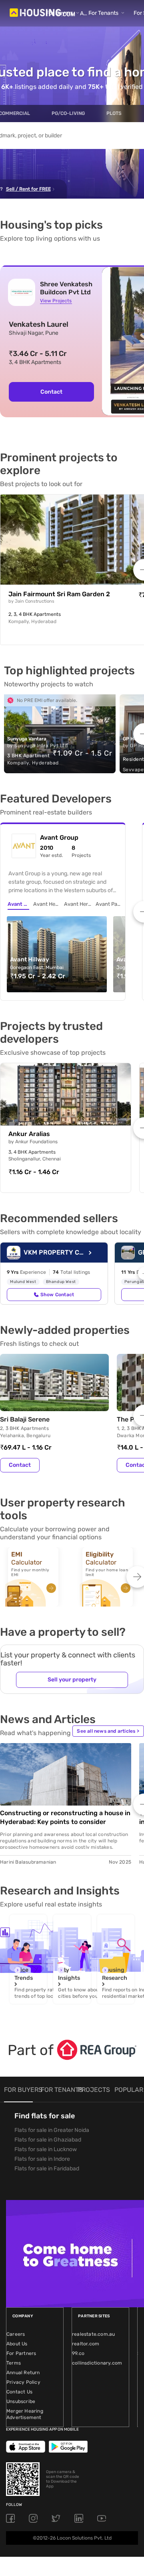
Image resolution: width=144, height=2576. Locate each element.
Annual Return (23, 2373)
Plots (114, 113)
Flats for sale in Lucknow (46, 2149)
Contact (51, 392)
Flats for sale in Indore (42, 2159)
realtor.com (86, 2344)
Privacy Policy (23, 2382)
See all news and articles (108, 1731)
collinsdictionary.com (97, 2363)
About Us (17, 2344)
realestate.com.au (93, 2334)
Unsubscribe (21, 2401)
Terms (14, 2363)
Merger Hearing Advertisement (25, 2414)
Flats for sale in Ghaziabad (48, 2140)
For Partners (21, 2353)
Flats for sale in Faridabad (47, 2169)
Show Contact (57, 1295)
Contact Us (19, 2392)
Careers (16, 2334)
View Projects (56, 301)
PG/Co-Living (68, 113)
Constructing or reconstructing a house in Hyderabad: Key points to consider (65, 1817)
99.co (78, 2353)
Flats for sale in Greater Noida (52, 2130)
